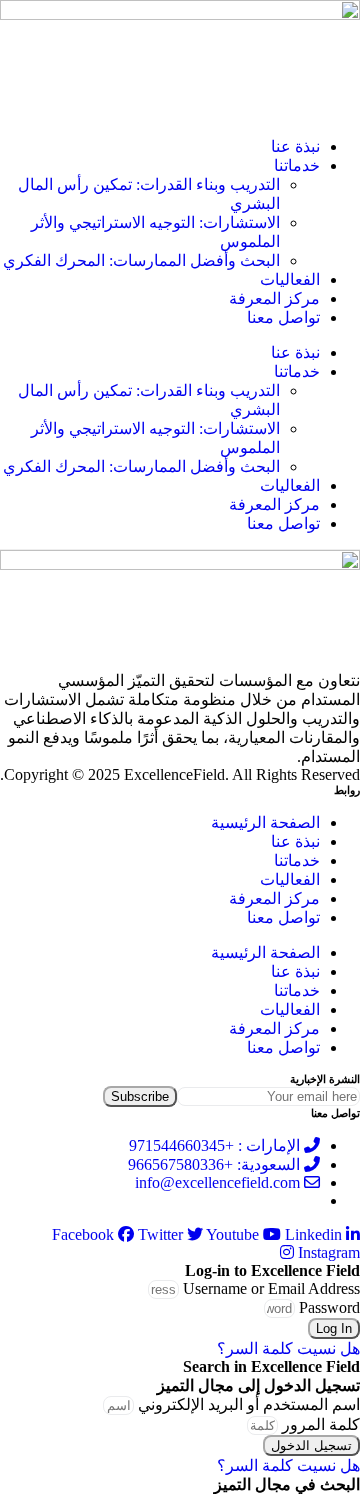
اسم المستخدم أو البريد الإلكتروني (249, 1404)
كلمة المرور (321, 1424)
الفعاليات (290, 279)
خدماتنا (297, 165)
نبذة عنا (295, 146)
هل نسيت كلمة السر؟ (288, 1348)
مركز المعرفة (274, 298)
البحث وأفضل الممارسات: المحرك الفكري (141, 260)
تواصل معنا (283, 317)
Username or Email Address (271, 1288)
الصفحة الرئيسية (265, 822)
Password (329, 1307)
